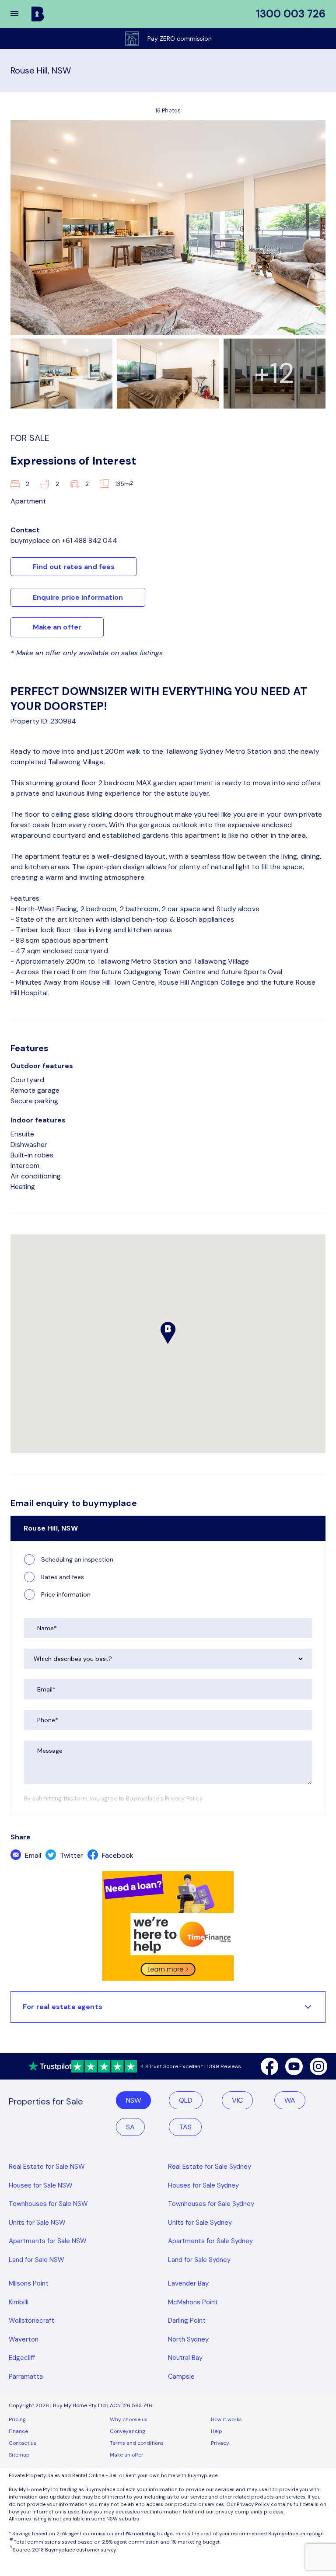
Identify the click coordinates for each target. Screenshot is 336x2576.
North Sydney (188, 2339)
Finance (18, 2431)
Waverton (24, 2339)
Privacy (220, 2443)
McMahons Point (193, 2302)
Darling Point (187, 2321)
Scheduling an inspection (77, 1559)
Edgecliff (22, 2358)
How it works (226, 2419)
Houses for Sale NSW (41, 2185)
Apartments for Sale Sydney (210, 2241)
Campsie (181, 2377)
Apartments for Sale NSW (48, 2241)
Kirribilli (19, 2302)
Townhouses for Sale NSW (48, 2204)
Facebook (117, 1855)
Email (32, 1855)
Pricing (17, 2419)
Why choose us (129, 2419)
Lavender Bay (188, 2283)
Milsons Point (29, 2283)
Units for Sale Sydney (200, 2223)
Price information (66, 1594)
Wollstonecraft (31, 2321)
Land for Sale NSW (37, 2260)
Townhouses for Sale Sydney (211, 2204)
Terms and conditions (137, 2443)
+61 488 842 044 (89, 540)
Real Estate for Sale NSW (47, 2167)
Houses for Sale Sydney (203, 2185)
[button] (20, 14)
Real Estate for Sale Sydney (210, 2167)
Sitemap (19, 2455)
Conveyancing (128, 2431)
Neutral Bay (185, 2358)
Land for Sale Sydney (199, 2260)
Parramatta (26, 2377)
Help (217, 2431)
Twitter (71, 1855)
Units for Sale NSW (37, 2223)
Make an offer (57, 627)
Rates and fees (63, 1577)
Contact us (23, 2443)
